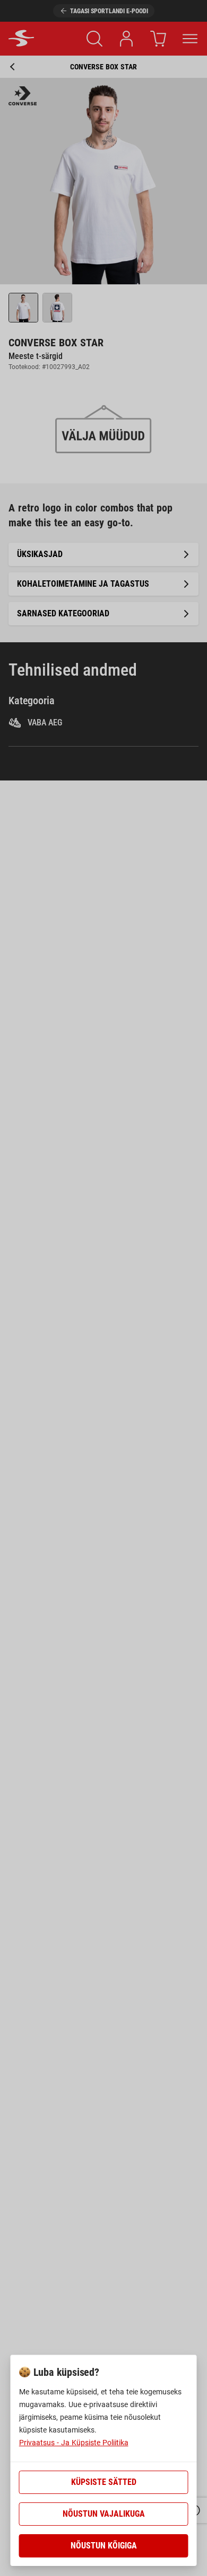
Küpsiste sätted (104, 2482)
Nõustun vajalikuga (104, 2514)
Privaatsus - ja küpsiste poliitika (74, 2443)
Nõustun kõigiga (104, 2546)
